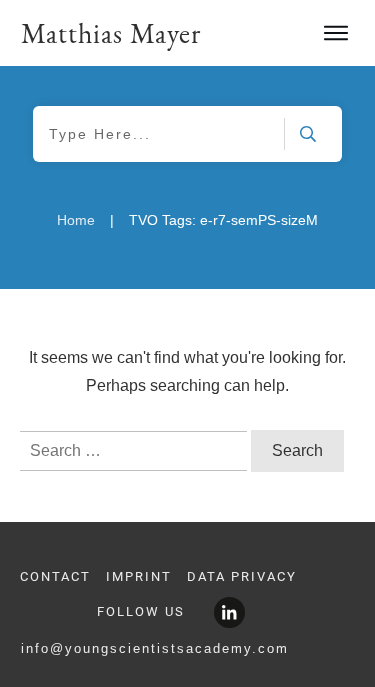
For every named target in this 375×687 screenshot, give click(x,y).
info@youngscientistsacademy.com (155, 648)
